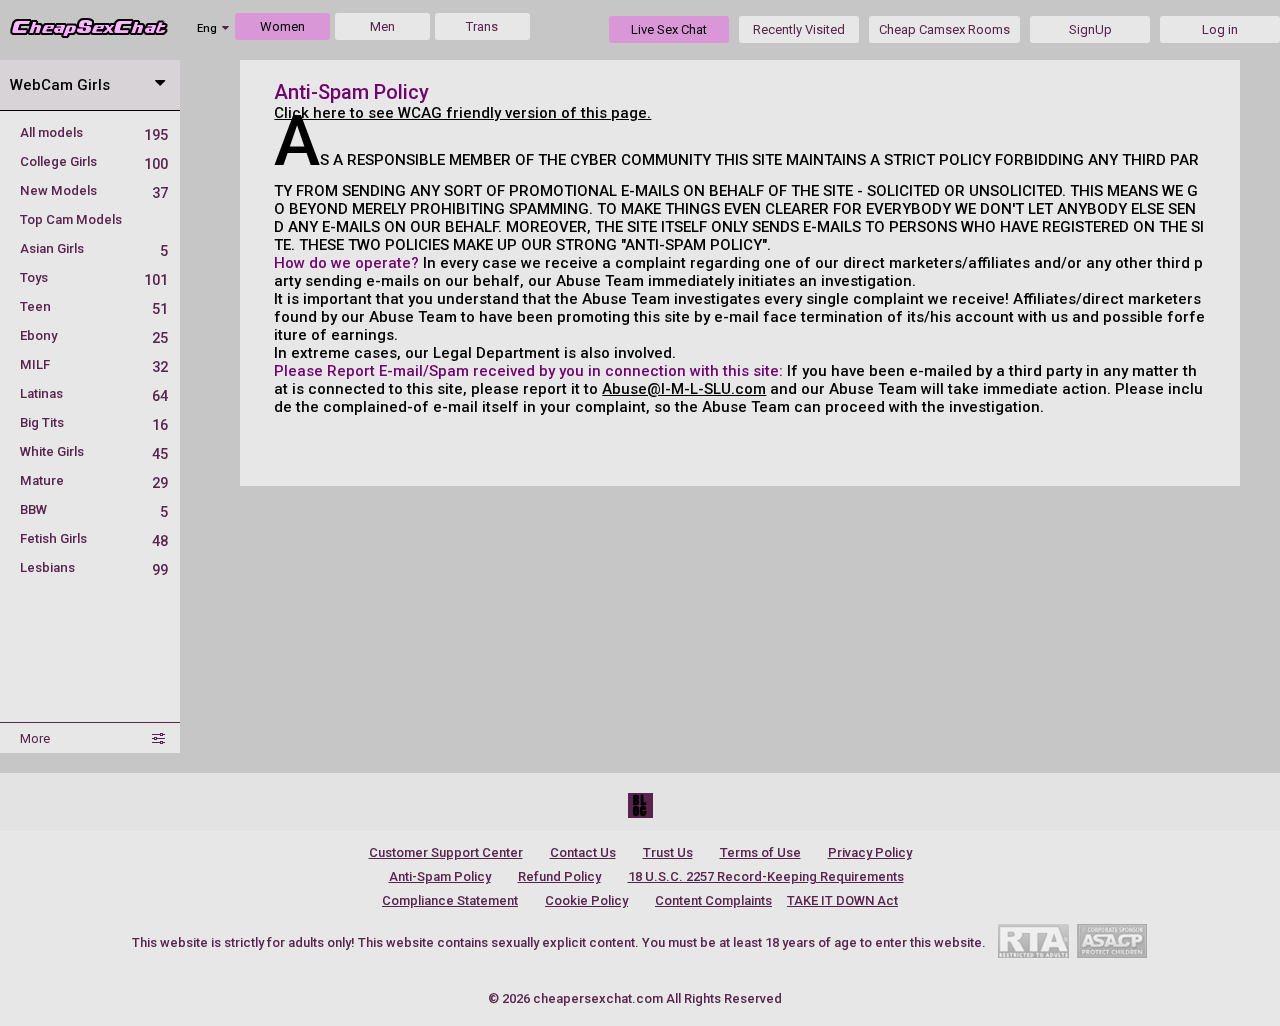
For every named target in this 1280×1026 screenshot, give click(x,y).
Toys (94, 277)
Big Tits (94, 422)
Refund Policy (559, 876)
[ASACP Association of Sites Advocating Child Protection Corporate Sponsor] (1111, 940)
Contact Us (583, 852)
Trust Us (668, 852)
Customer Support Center (446, 852)
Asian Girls (94, 248)
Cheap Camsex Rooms (944, 29)
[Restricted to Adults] (1033, 940)
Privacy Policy (870, 852)
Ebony (94, 335)
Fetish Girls (94, 538)
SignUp (1090, 29)
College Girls (94, 161)
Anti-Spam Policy (440, 876)
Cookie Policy (586, 900)
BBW (94, 509)
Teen (94, 306)
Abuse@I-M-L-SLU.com (684, 389)
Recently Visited (799, 29)
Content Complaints (713, 900)
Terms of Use (760, 852)
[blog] (640, 805)
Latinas (94, 393)
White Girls (94, 451)
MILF (94, 364)
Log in (1220, 29)
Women (282, 26)
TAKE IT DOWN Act (842, 900)
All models (94, 132)
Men (382, 26)
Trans (482, 26)
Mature (94, 480)
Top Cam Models (71, 219)
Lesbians (94, 567)
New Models (94, 190)
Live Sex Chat (669, 29)
